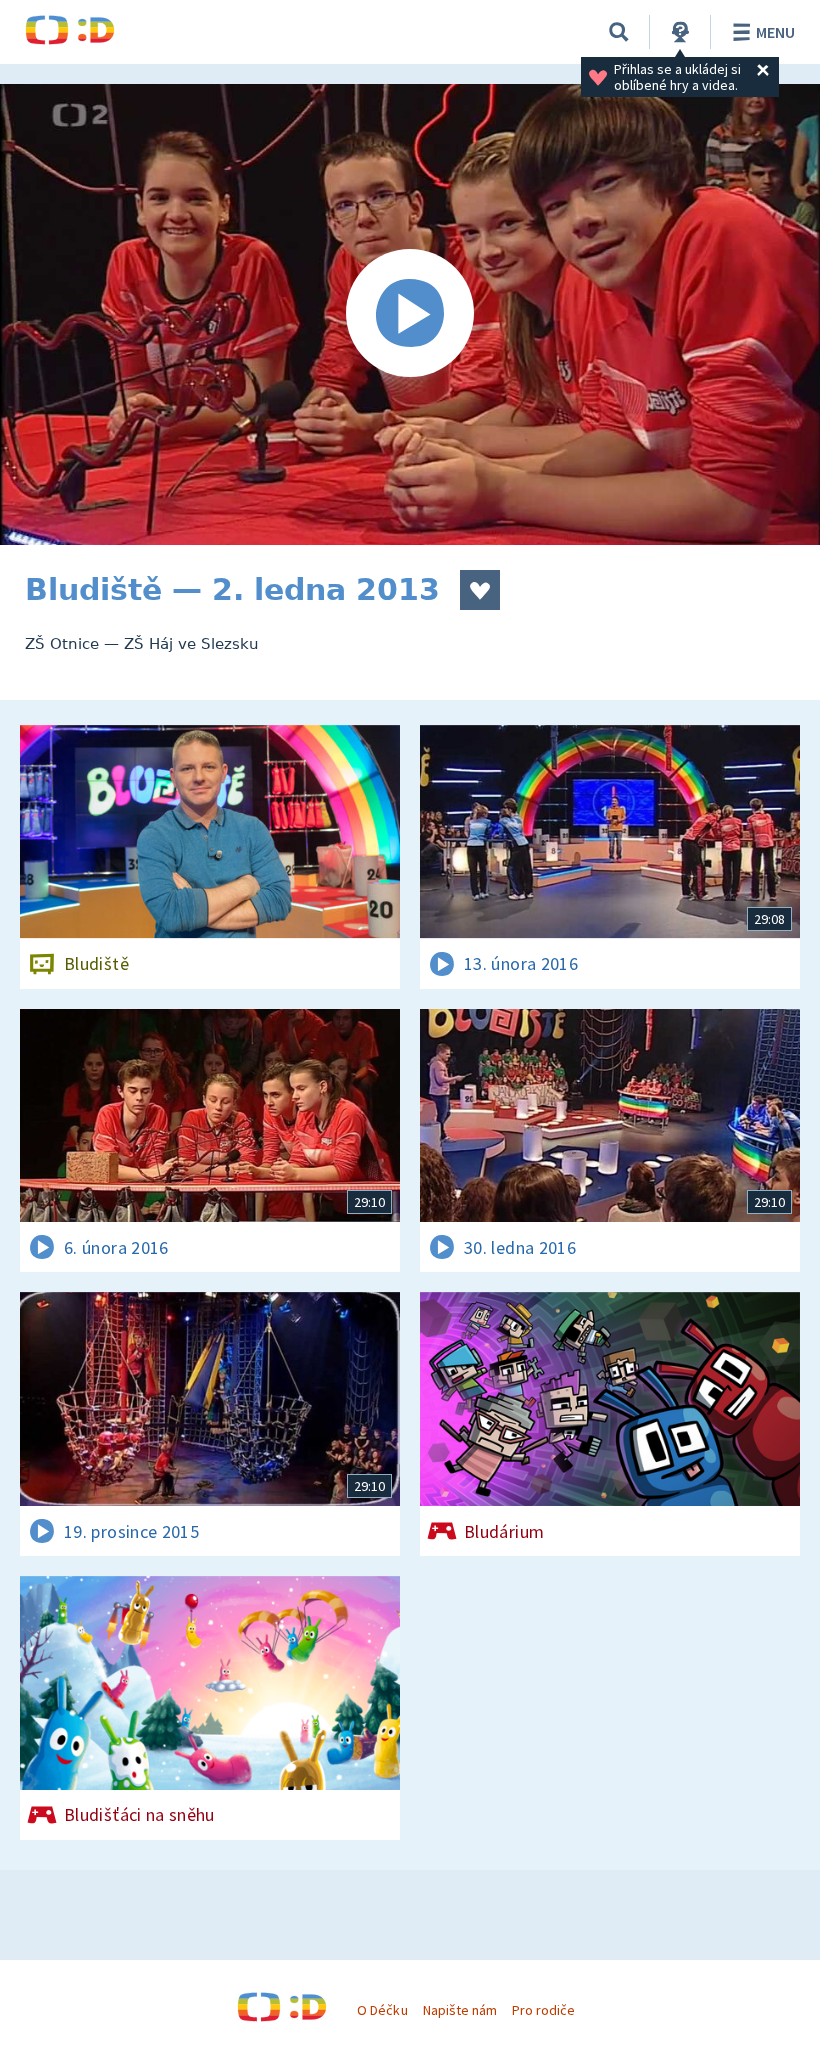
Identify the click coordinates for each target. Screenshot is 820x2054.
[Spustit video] (410, 314)
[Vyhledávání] (619, 32)
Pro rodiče (543, 2010)
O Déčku (382, 2010)
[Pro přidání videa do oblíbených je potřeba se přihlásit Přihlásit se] (480, 590)
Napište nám (460, 2010)
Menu (775, 32)
